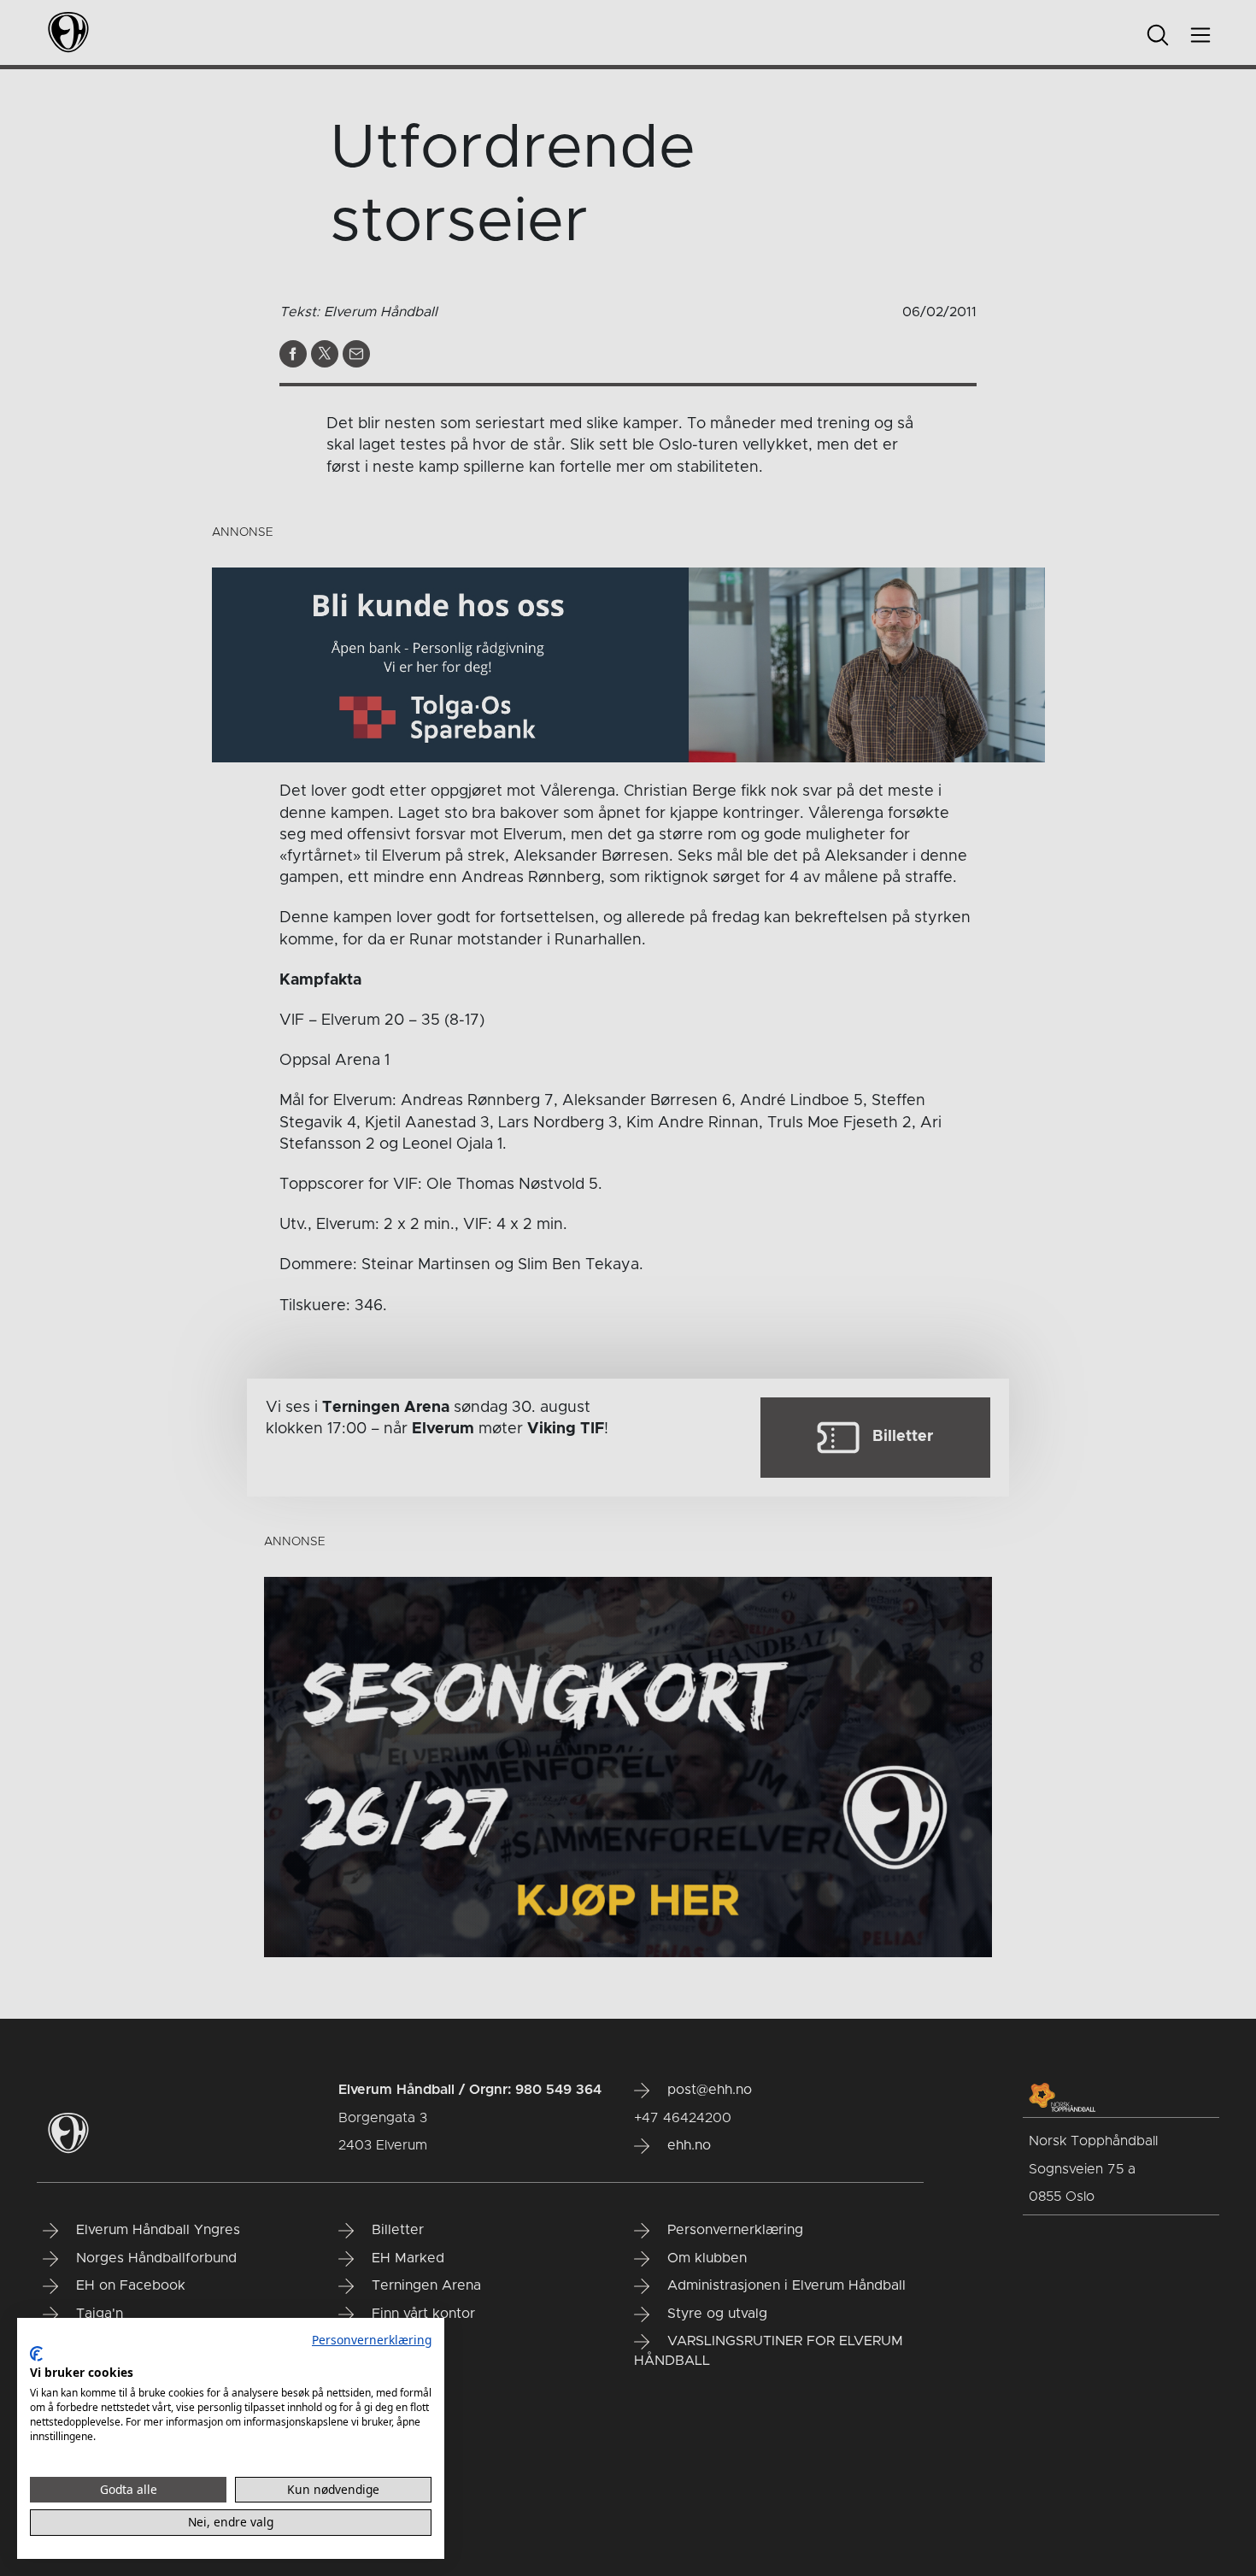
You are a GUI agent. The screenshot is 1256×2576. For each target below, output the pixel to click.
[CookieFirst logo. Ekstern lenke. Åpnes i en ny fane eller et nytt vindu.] (36, 2354)
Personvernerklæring (372, 2340)
